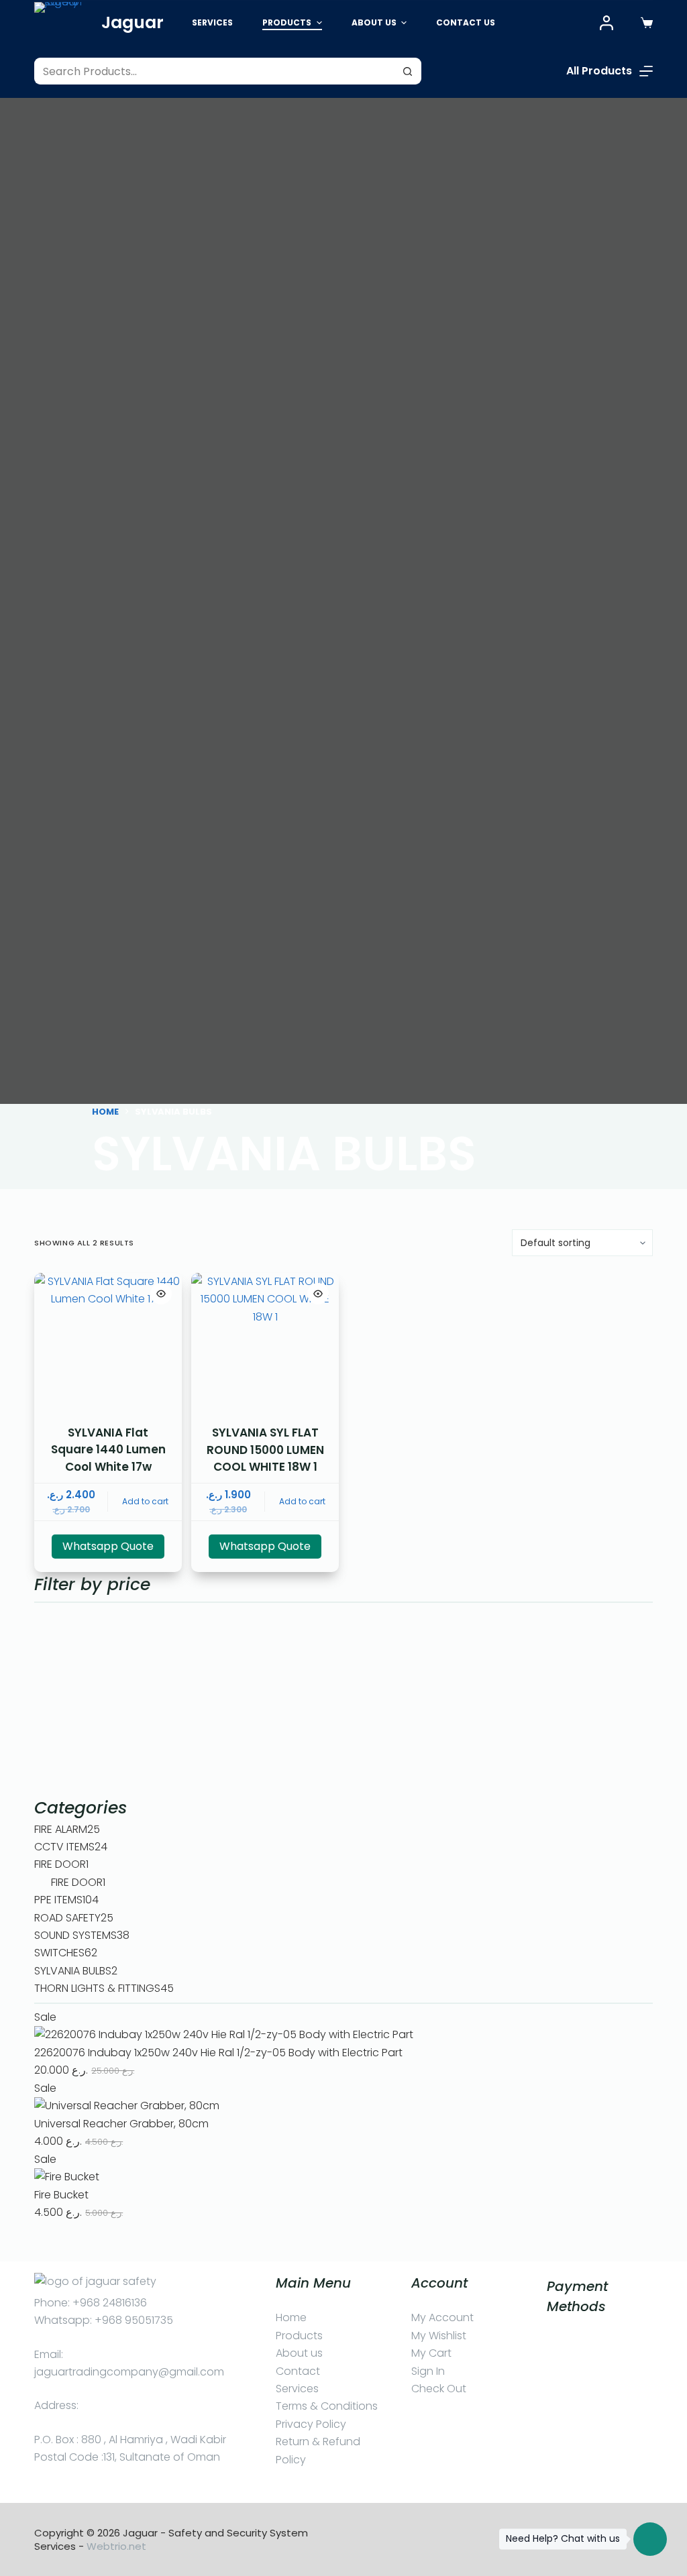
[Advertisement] (343, 1701)
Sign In (428, 2371)
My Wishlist (439, 2336)
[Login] (606, 23)
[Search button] (408, 71)
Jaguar (133, 22)
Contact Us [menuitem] (466, 22)
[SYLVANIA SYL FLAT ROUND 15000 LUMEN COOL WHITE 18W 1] (265, 1347)
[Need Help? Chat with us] (650, 2539)
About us (299, 2353)
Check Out (439, 2389)
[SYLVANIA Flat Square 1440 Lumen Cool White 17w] (108, 1347)
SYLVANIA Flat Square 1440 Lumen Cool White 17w (108, 1450)
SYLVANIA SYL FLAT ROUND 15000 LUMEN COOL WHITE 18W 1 (265, 1450)
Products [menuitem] (287, 22)
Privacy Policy (311, 2424)
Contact (298, 2371)
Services (297, 2389)
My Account (442, 2317)
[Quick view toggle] (161, 1294)
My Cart (431, 2353)
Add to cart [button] (145, 1501)
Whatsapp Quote (108, 1546)
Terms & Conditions (327, 2406)
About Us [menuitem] (374, 22)
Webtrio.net (116, 2546)
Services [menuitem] (212, 22)
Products (299, 2336)
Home (291, 2317)
